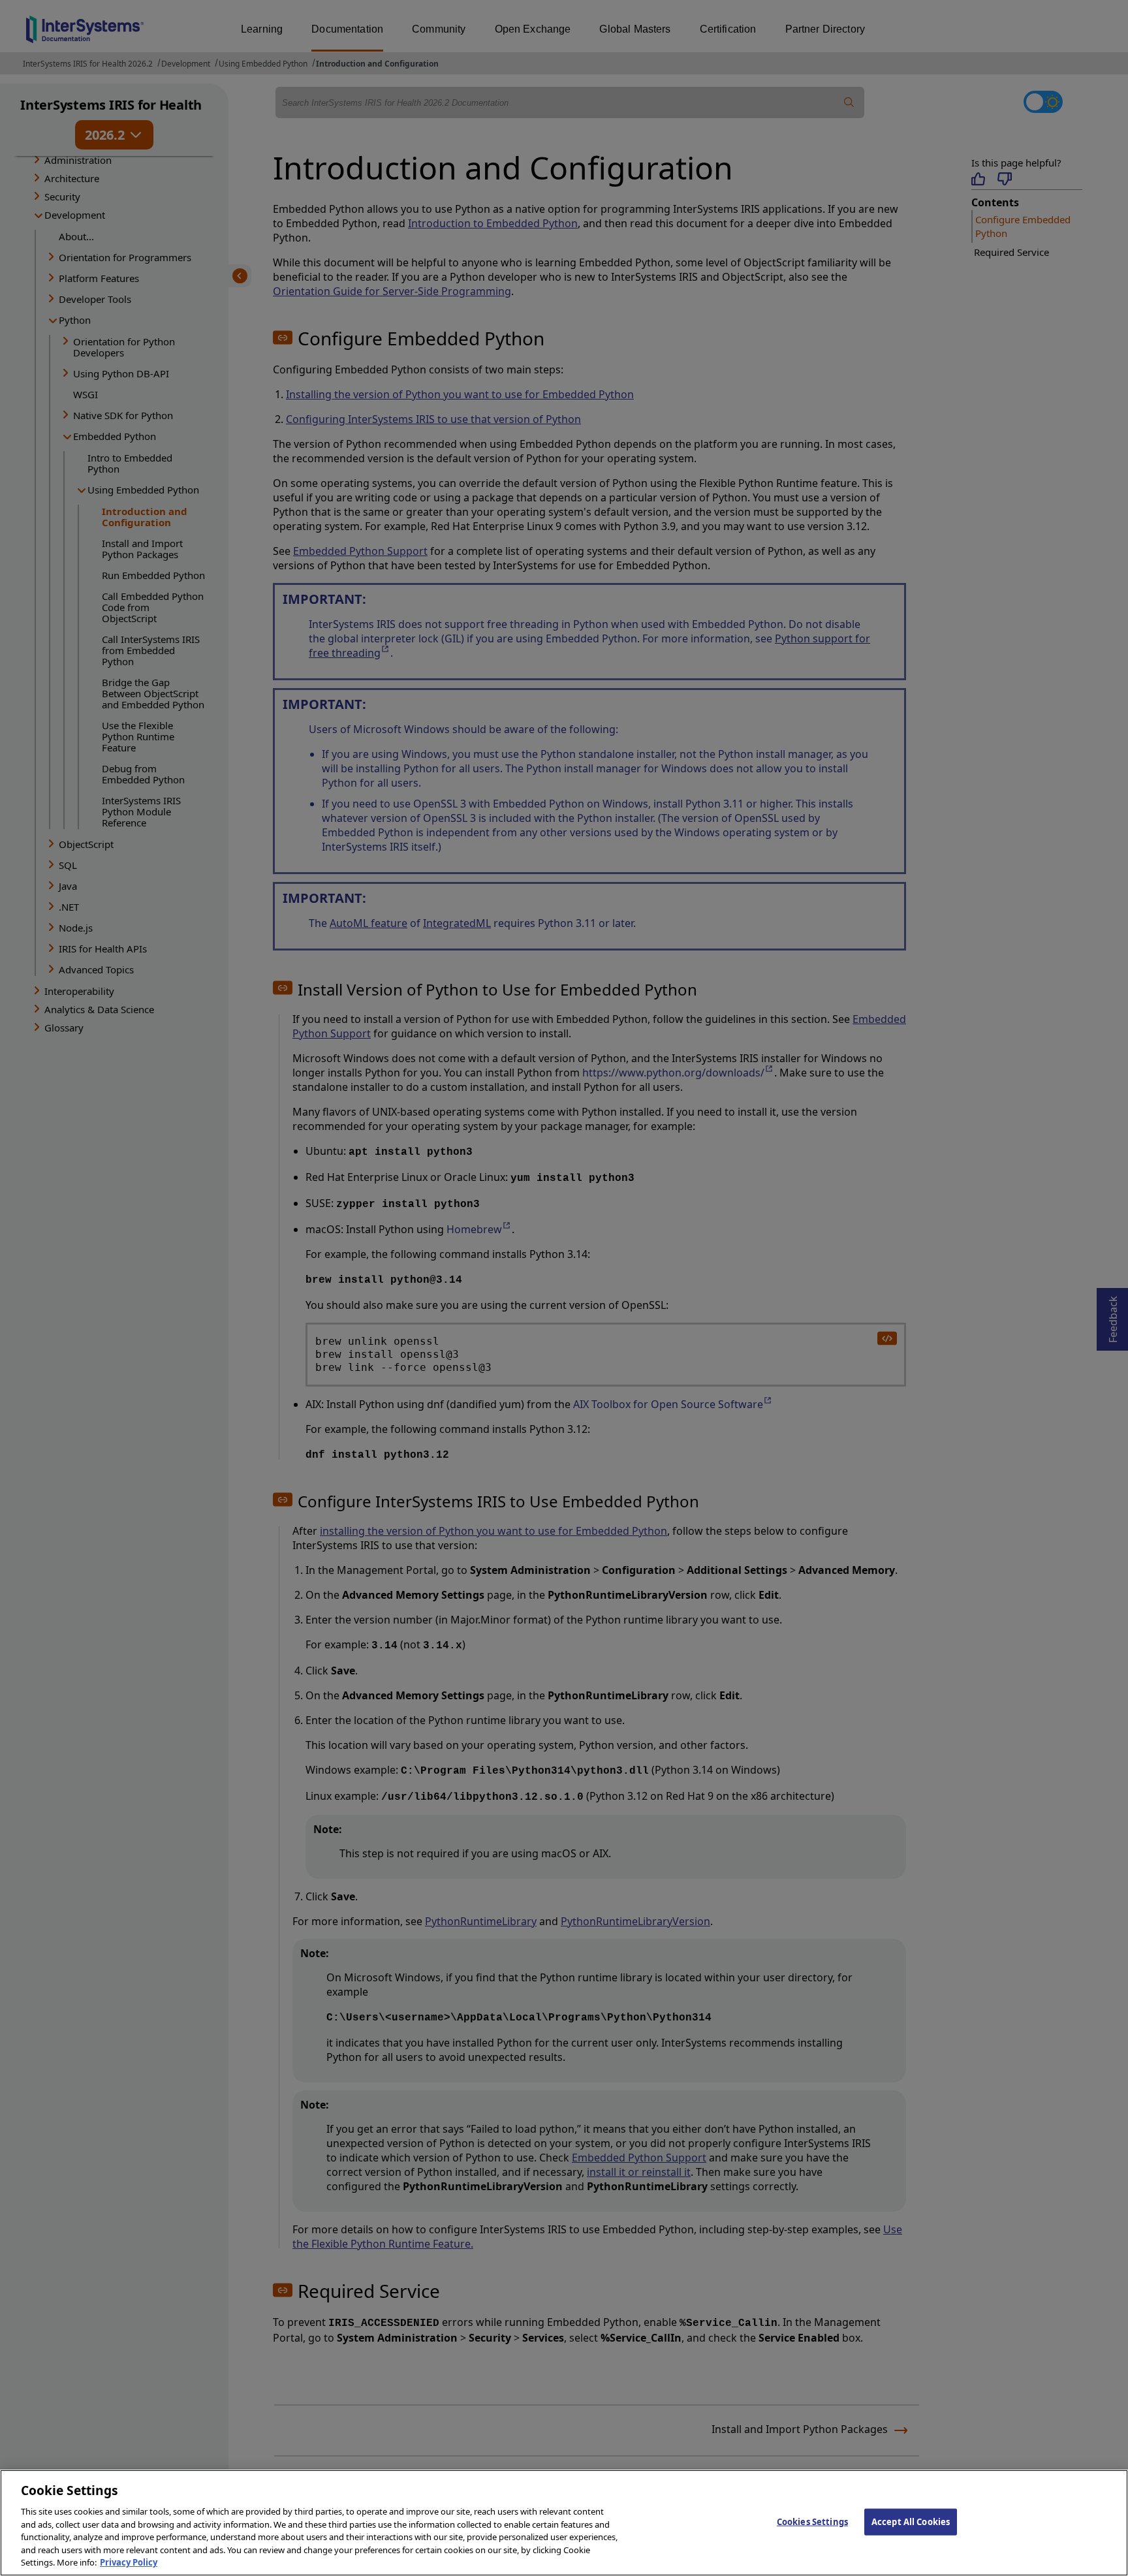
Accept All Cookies (911, 2521)
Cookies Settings (812, 2521)
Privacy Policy (129, 2562)
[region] (564, 2523)
